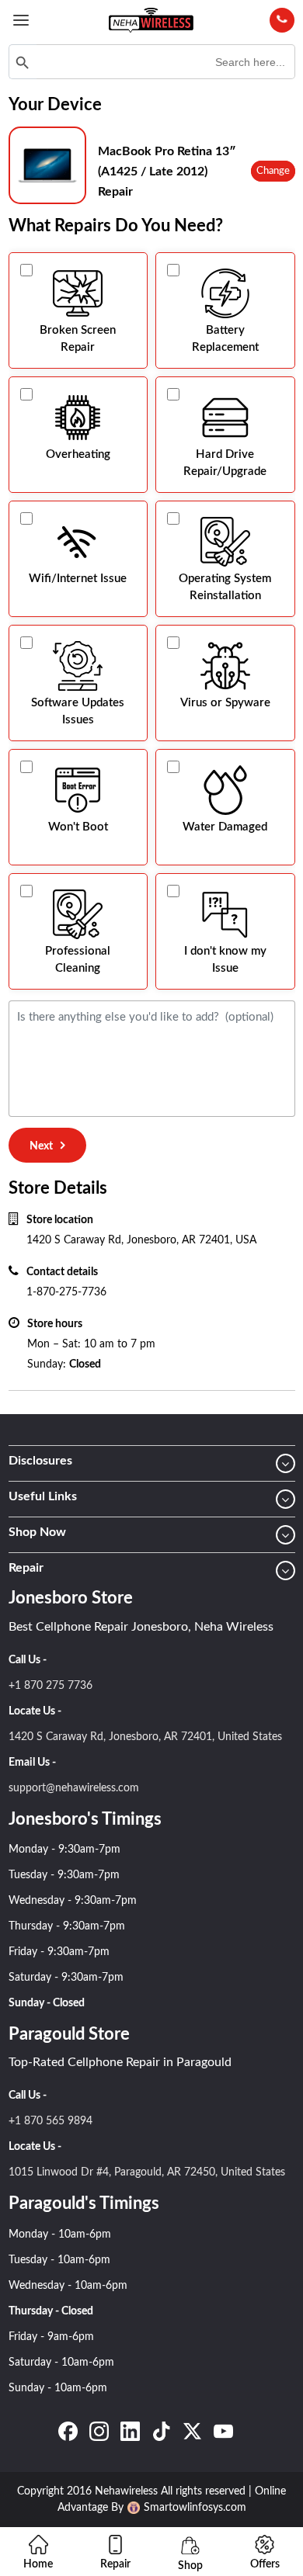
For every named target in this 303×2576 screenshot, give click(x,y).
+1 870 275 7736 (50, 1686)
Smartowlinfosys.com (195, 2508)
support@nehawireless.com (74, 1788)
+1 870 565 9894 (50, 2121)
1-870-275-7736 (66, 1292)
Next (41, 1146)
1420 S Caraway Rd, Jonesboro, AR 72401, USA (141, 1240)
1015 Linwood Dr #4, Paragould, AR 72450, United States (147, 2172)
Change (273, 171)
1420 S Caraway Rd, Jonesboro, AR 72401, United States (145, 1737)
